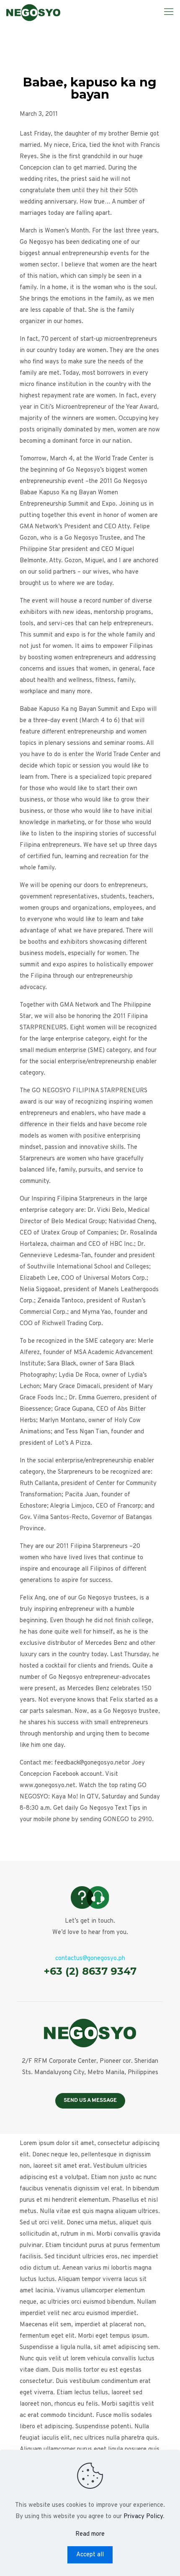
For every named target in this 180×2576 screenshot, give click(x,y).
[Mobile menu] (169, 13)
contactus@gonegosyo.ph (90, 1959)
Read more (90, 2534)
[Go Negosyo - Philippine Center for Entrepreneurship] (33, 13)
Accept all (90, 2555)
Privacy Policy (143, 2517)
